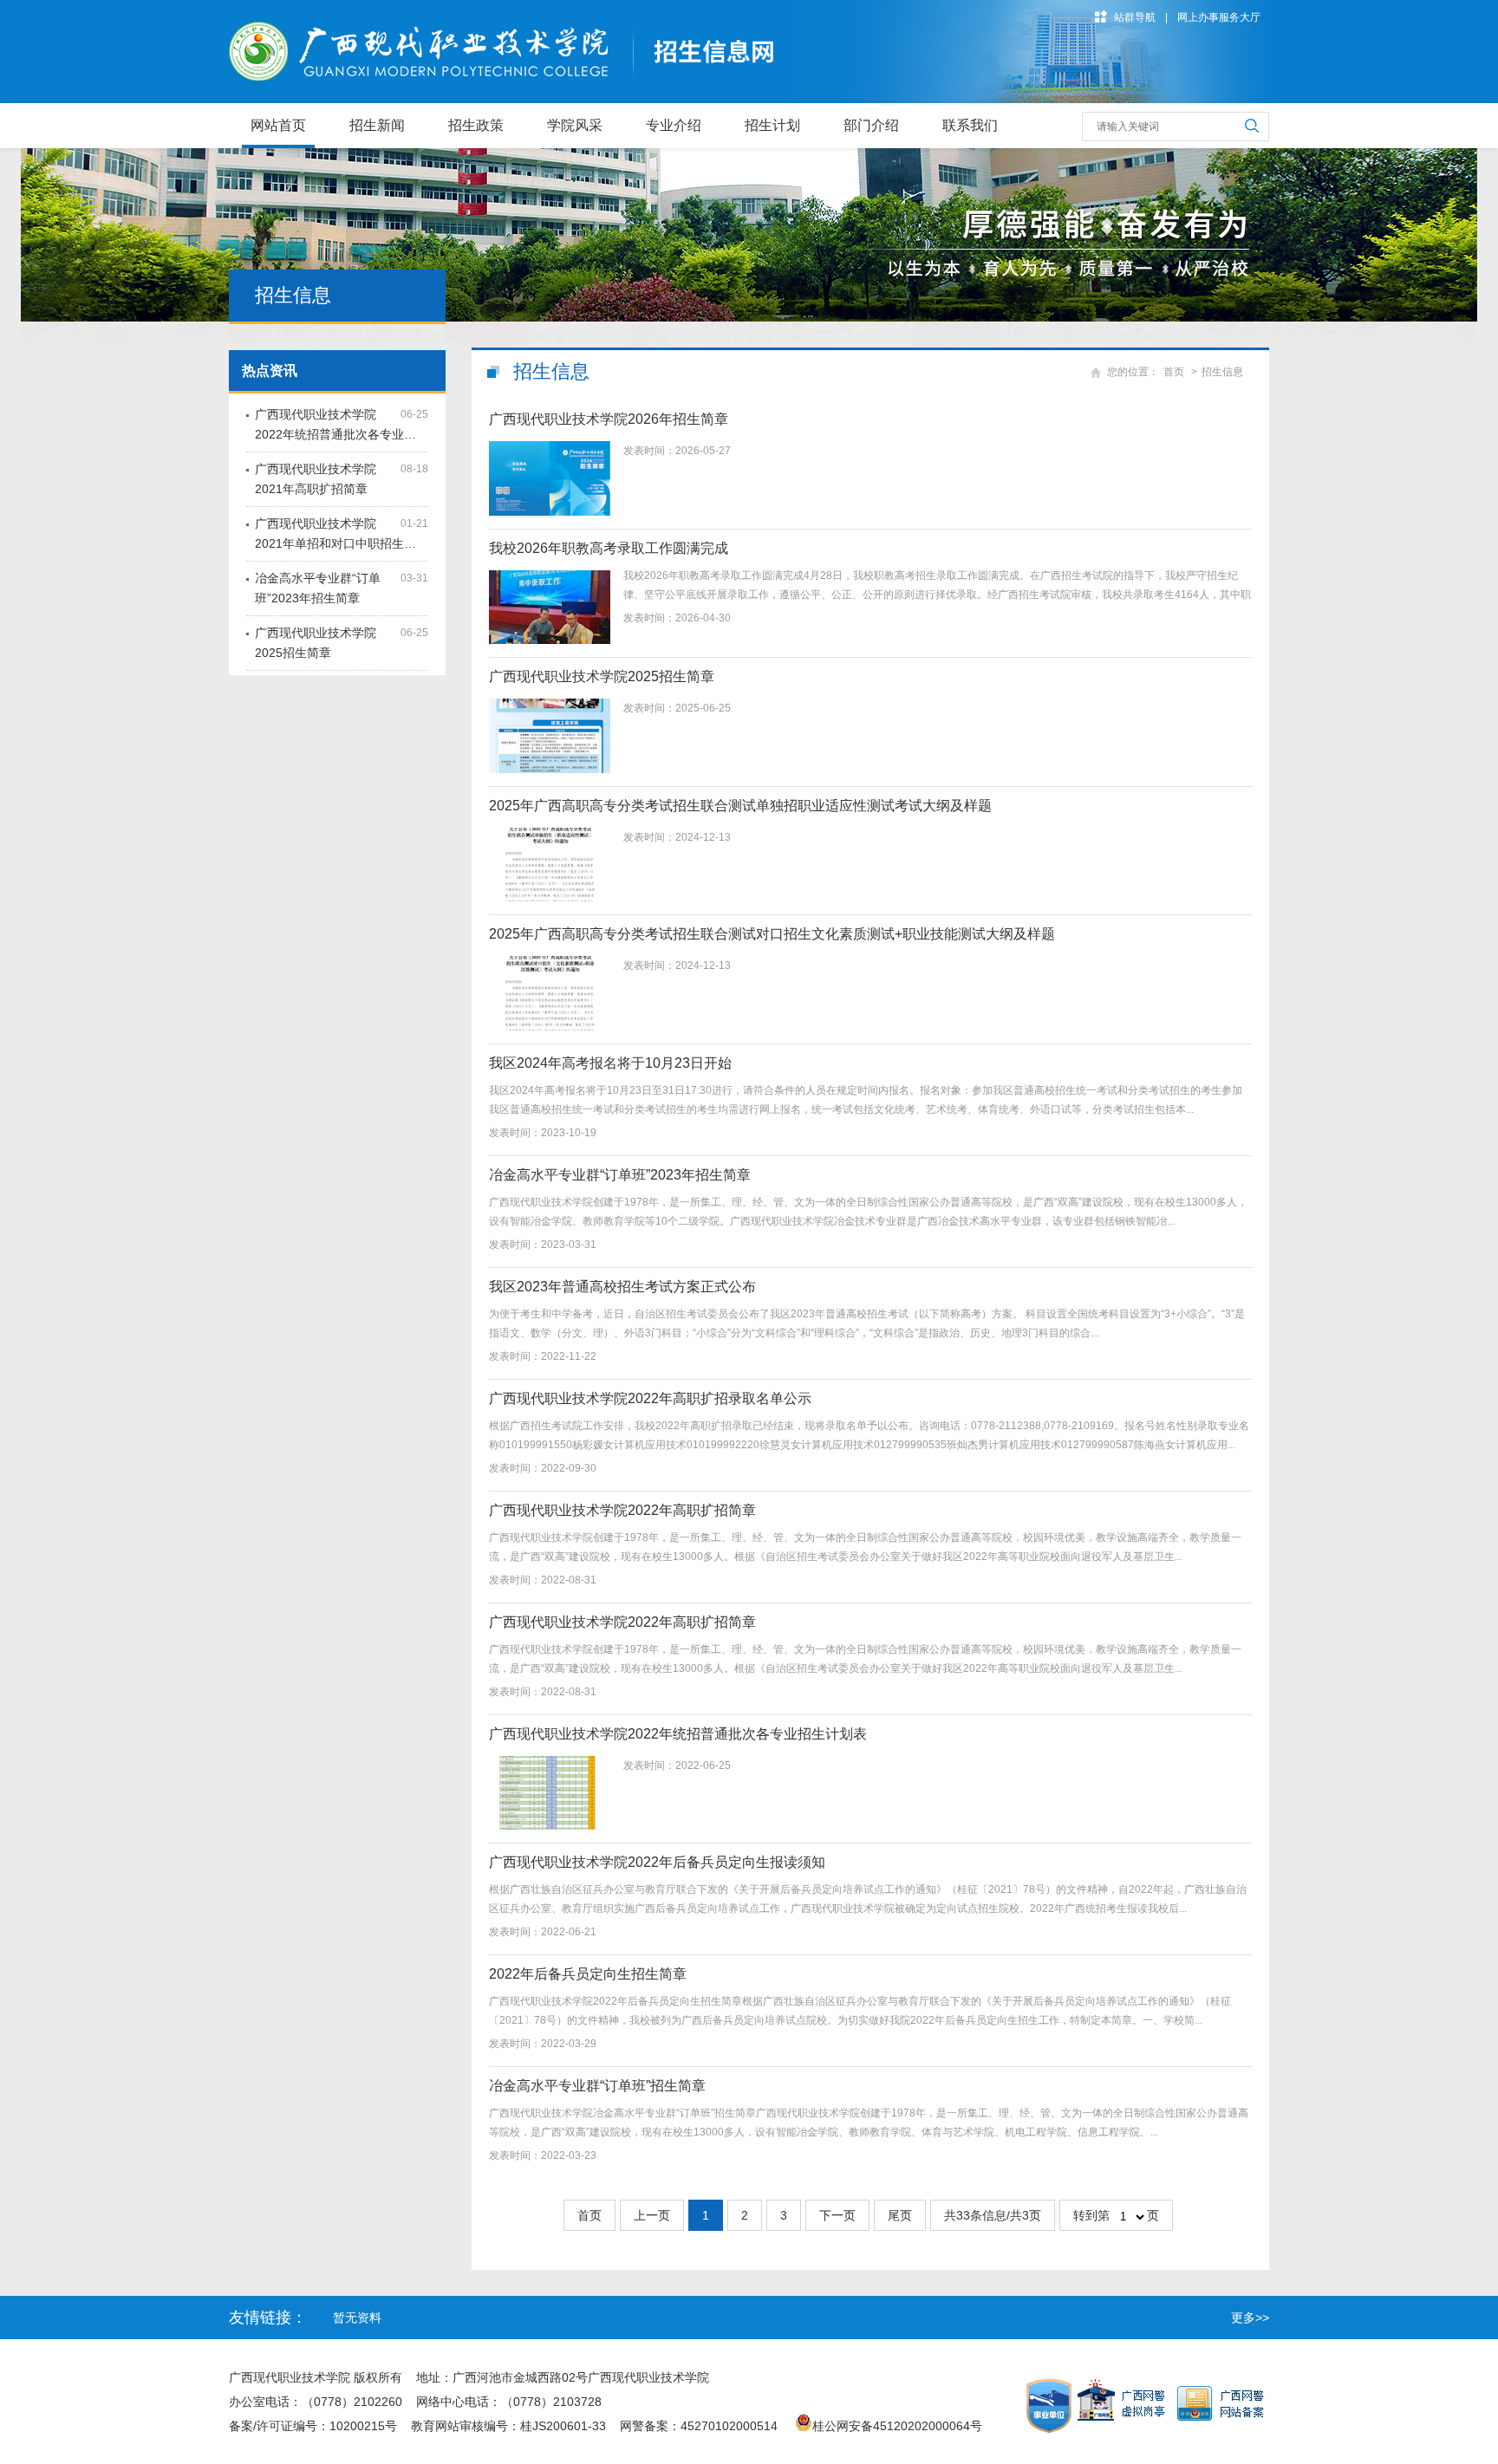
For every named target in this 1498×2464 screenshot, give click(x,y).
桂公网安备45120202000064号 (901, 2426)
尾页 (900, 2215)
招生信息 (1222, 372)
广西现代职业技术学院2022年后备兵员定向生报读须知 (657, 1862)
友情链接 (260, 2318)
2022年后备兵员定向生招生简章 (588, 1974)
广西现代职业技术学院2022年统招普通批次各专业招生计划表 (678, 1734)
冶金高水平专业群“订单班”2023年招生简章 (620, 1175)
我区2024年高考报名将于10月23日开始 (610, 1063)
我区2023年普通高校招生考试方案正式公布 (622, 1287)
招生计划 (772, 125)
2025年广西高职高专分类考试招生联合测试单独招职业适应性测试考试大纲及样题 (740, 806)
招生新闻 (377, 125)
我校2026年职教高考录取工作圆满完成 (609, 548)
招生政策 (476, 125)
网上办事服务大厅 (1219, 17)
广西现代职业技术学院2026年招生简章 (609, 419)
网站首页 (278, 125)
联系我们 (970, 125)
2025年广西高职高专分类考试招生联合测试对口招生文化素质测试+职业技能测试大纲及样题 (772, 934)
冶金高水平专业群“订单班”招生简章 (597, 2086)
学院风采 (575, 125)
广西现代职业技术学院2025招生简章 (602, 676)
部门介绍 (871, 125)
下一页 (837, 2215)
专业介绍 (674, 125)
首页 (1174, 372)
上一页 (652, 2215)
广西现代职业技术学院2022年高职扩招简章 (622, 1510)
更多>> (1250, 2318)
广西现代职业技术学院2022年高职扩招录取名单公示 (650, 1398)
